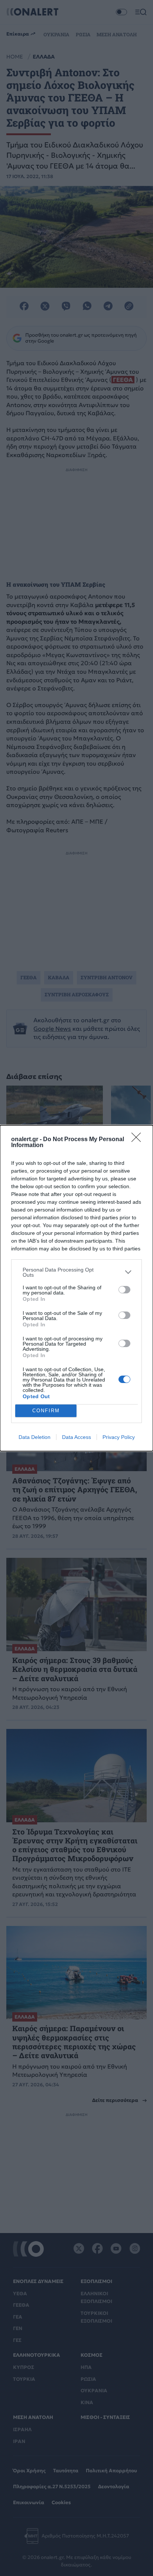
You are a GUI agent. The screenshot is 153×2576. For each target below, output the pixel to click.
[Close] (139, 1140)
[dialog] (76, 1288)
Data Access (76, 1437)
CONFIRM (46, 1411)
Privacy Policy (119, 1437)
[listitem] (76, 1272)
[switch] (124, 1290)
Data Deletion (35, 1437)
